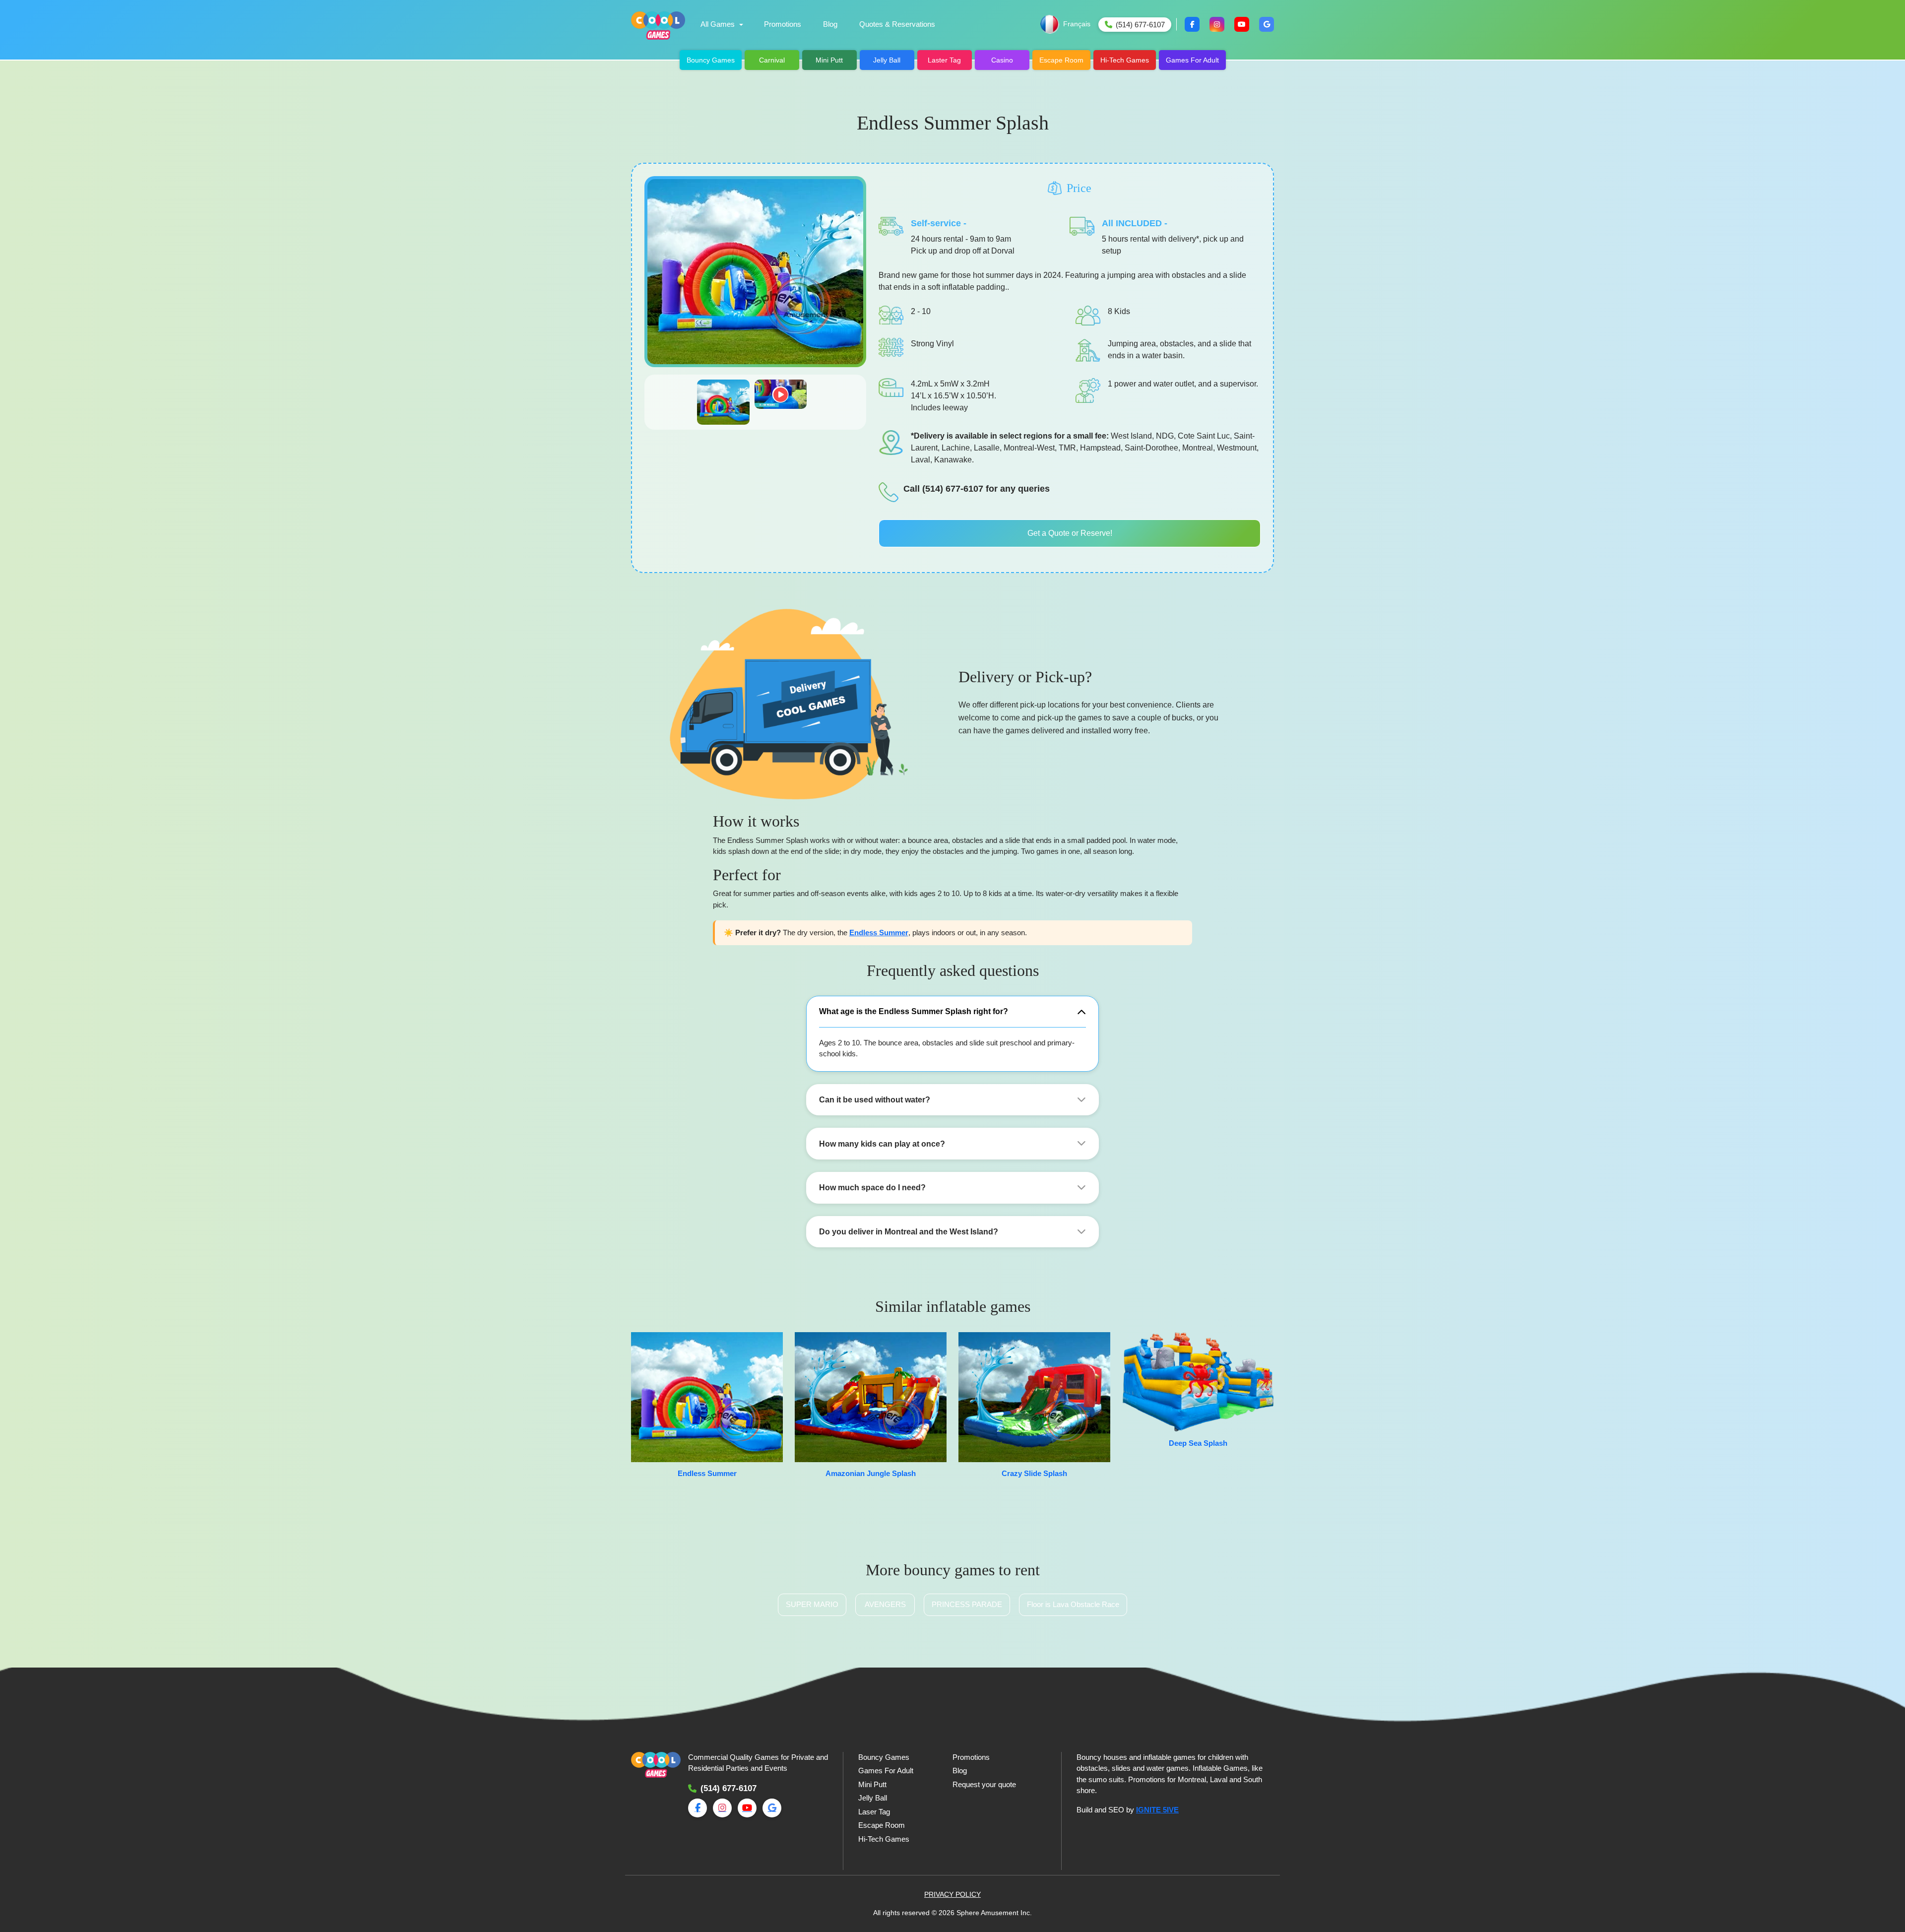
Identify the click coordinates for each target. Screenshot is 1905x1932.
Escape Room (1061, 60)
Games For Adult (1192, 60)
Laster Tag (944, 60)
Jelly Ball (887, 60)
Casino (1002, 60)
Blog (830, 24)
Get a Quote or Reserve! (1070, 533)
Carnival (772, 60)
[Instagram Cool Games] (1217, 24)
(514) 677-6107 (729, 1788)
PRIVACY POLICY (952, 1894)
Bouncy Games (711, 60)
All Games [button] (718, 24)
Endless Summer (879, 933)
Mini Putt (829, 60)
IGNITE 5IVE (1157, 1810)
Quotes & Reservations (897, 24)
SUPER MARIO (812, 1604)
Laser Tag (874, 1812)
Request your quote (984, 1784)
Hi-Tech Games (1125, 60)
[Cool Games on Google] (1267, 24)
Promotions (783, 24)
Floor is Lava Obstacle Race (1073, 1604)
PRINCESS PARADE (967, 1604)
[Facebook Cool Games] (1192, 24)
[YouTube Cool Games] (1242, 24)
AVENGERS (885, 1604)
